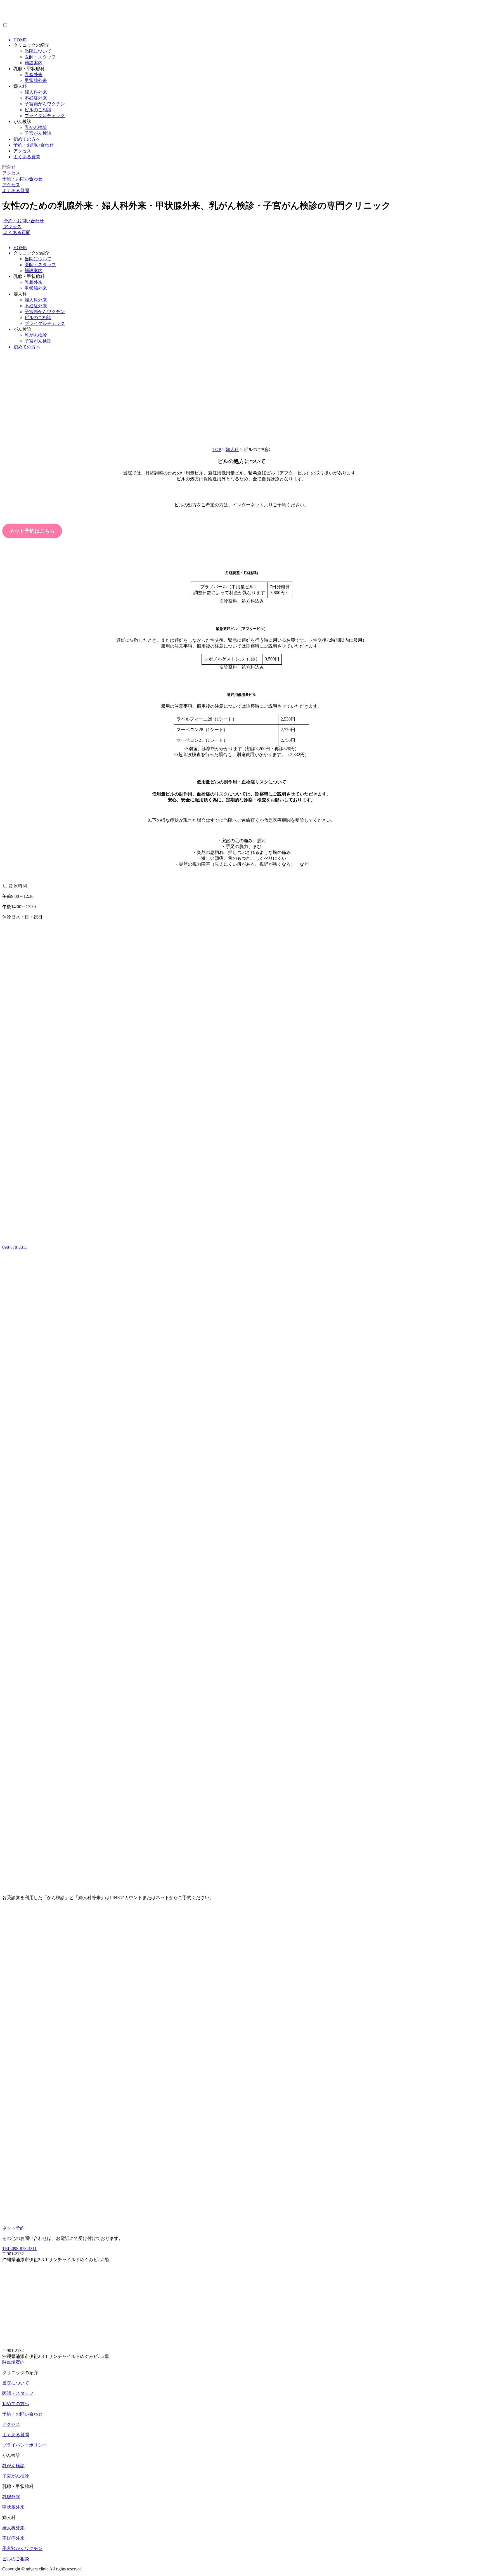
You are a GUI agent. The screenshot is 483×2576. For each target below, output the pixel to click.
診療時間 (18, 886)
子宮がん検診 (38, 133)
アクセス (22, 151)
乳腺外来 (34, 75)
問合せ (9, 167)
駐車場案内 (13, 2362)
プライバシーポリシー (25, 2445)
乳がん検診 (36, 127)
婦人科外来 (36, 92)
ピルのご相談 (38, 110)
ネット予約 (13, 2228)
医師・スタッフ (40, 57)
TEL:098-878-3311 (19, 2248)
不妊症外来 (36, 98)
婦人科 (232, 449)
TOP (217, 449)
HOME (20, 40)
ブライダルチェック (45, 116)
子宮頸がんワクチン (45, 104)
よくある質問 (27, 157)
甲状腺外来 (36, 80)
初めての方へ (27, 139)
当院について (38, 51)
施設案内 (34, 63)
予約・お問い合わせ (34, 145)
